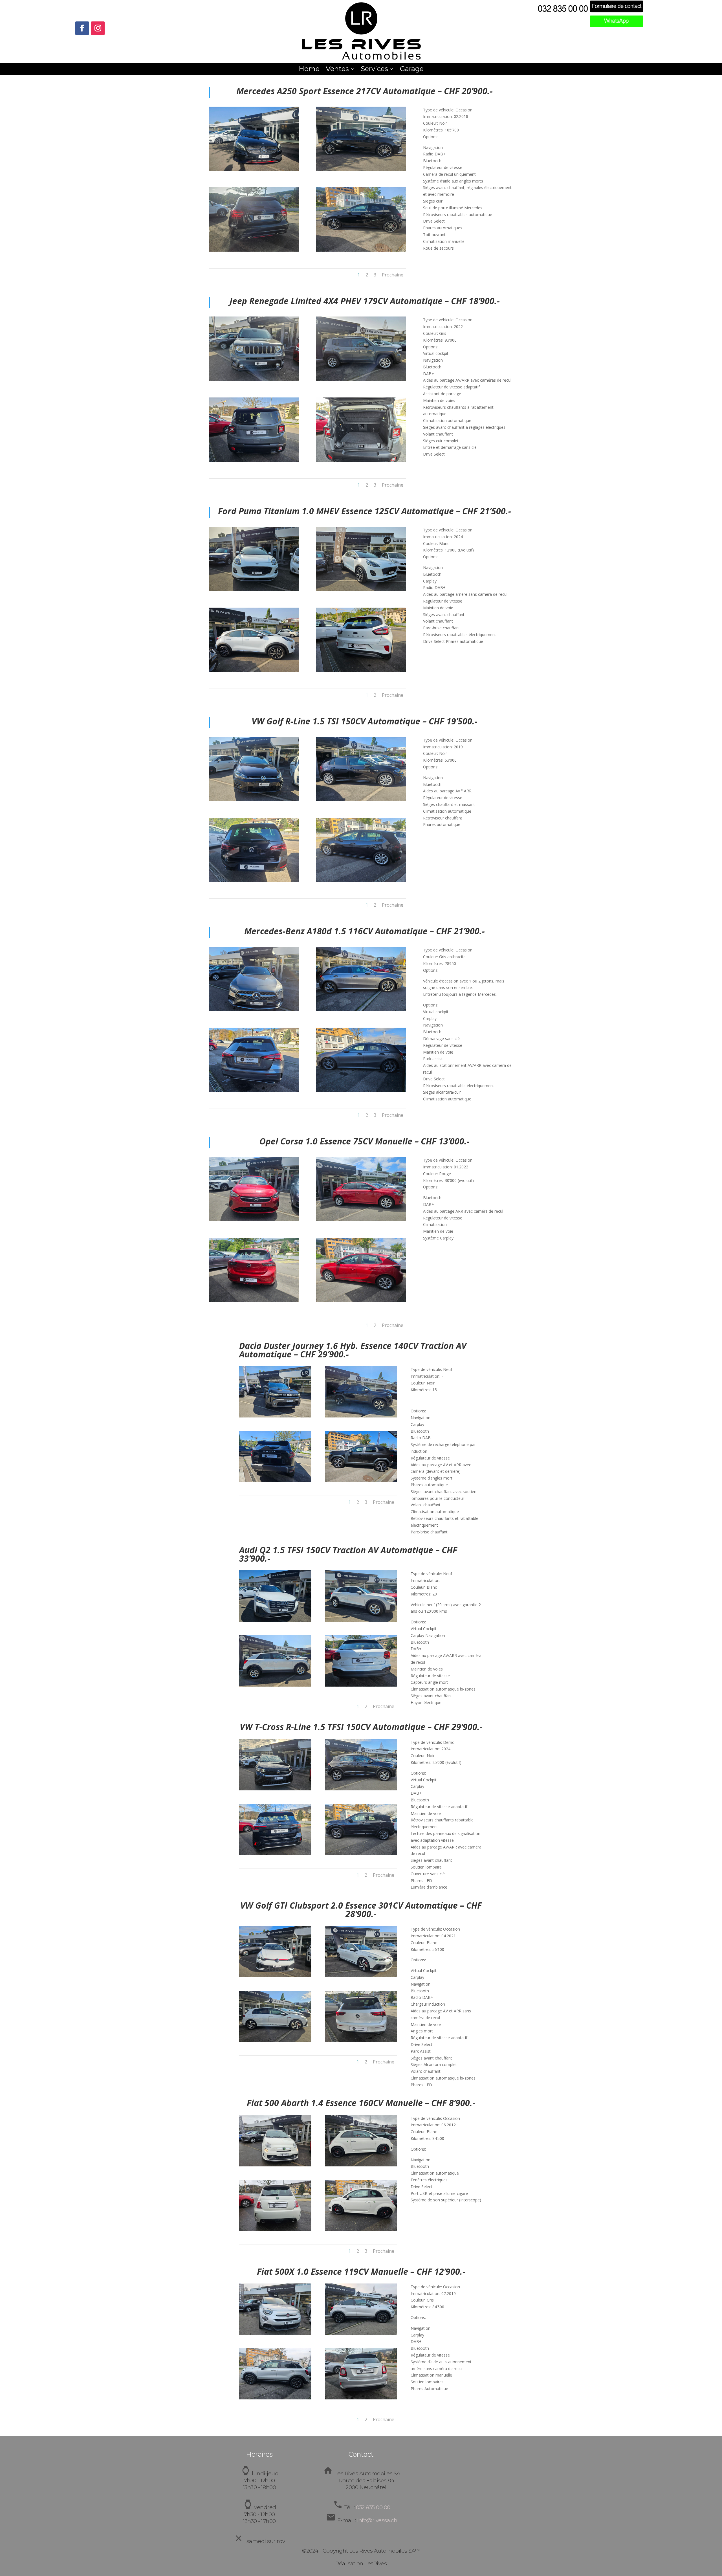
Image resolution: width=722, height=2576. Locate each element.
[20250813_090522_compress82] (254, 589)
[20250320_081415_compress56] (361, 1789)
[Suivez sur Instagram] (98, 28)
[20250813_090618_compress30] (361, 670)
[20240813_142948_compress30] (361, 1685)
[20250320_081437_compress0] (361, 1853)
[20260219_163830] (361, 2165)
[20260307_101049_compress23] (361, 379)
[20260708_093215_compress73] (254, 880)
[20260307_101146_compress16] (361, 460)
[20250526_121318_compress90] (254, 1220)
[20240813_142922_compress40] (275, 1620)
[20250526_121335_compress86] (361, 1220)
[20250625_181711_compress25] (254, 169)
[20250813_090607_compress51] (254, 670)
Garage (412, 70)
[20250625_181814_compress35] (361, 250)
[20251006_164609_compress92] (361, 1976)
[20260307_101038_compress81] (254, 379)
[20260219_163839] (275, 2229)
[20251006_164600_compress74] (275, 1976)
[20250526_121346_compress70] (254, 1301)
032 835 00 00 (373, 2507)
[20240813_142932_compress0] (361, 1620)
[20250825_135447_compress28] (361, 1416)
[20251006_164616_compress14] (275, 2040)
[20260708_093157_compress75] (254, 799)
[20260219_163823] (275, 2165)
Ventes (337, 70)
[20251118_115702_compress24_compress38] (254, 1090)
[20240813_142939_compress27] (275, 1685)
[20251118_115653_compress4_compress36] (361, 1009)
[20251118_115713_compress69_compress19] (361, 1090)
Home (309, 70)
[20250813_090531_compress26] (361, 589)
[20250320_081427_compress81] (275, 1853)
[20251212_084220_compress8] (361, 2398)
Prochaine (393, 275)
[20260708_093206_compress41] (361, 799)
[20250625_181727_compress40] (361, 169)
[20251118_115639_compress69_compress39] (254, 1009)
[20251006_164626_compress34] (361, 2040)
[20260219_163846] (361, 2229)
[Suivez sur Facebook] (82, 28)
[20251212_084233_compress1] (275, 2398)
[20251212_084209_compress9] (361, 2333)
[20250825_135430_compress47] (275, 1416)
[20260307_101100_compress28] (254, 460)
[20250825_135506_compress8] (361, 1481)
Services (374, 70)
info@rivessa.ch (377, 2520)
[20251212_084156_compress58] (275, 2333)
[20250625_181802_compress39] (254, 250)
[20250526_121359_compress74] (361, 1301)
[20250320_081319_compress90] (275, 1789)
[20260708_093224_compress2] (361, 880)
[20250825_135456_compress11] (275, 1481)
